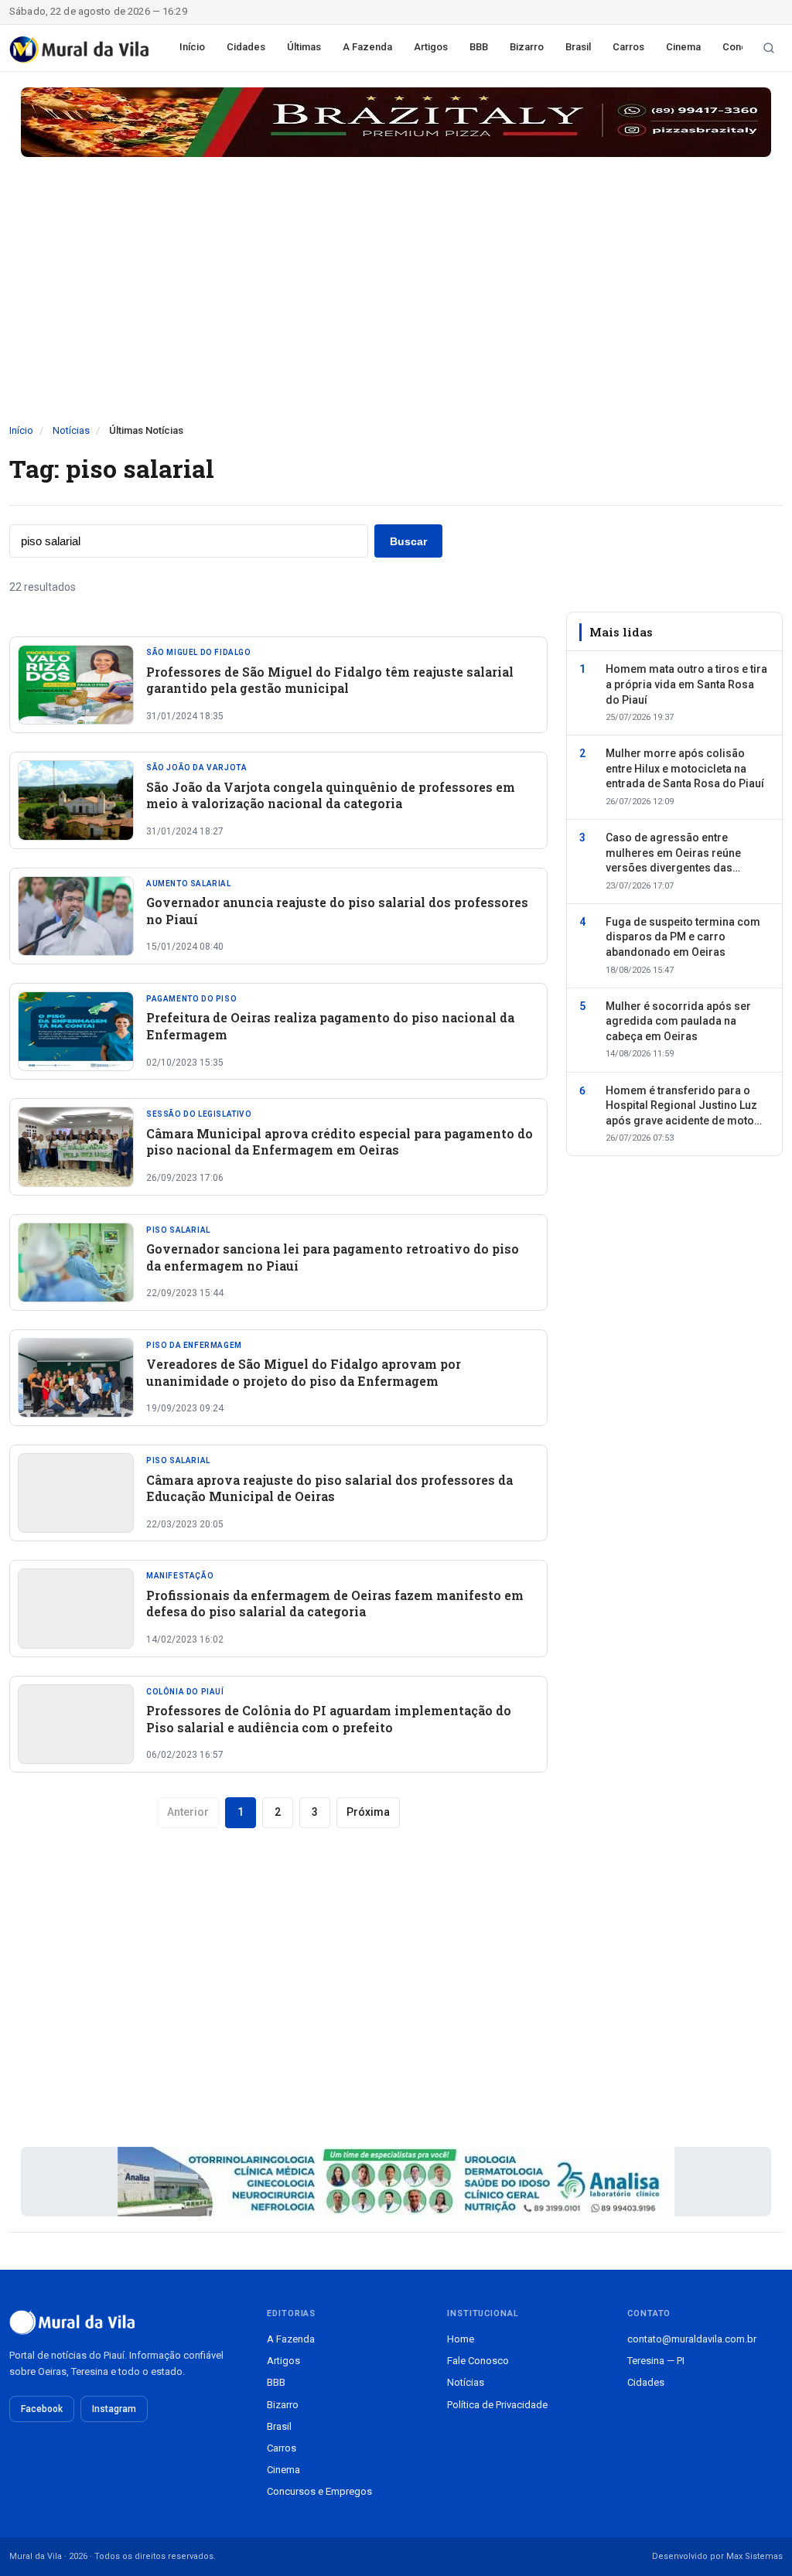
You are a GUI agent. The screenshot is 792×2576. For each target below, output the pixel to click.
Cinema (683, 47)
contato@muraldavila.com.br (692, 2339)
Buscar (408, 541)
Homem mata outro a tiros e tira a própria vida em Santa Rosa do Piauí (686, 684)
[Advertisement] (396, 307)
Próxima (368, 1812)
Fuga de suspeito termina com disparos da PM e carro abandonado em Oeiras (683, 937)
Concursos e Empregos (319, 2491)
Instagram (114, 2409)
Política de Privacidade (497, 2405)
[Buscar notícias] (769, 48)
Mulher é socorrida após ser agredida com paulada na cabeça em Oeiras (678, 1021)
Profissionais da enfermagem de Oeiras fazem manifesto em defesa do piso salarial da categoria (335, 1604)
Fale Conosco (478, 2361)
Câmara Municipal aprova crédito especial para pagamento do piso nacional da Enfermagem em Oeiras (340, 1142)
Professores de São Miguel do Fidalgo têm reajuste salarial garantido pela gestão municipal (330, 680)
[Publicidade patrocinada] (396, 122)
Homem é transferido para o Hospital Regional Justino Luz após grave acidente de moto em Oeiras (681, 1107)
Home (461, 2339)
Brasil (578, 47)
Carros (628, 47)
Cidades (246, 47)
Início (192, 47)
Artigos (431, 47)
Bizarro (527, 47)
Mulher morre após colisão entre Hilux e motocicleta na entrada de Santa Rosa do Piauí (685, 768)
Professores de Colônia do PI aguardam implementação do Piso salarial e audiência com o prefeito (329, 1719)
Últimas (304, 47)
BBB (479, 47)
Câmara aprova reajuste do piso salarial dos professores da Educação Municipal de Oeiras (329, 1488)
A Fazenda (367, 47)
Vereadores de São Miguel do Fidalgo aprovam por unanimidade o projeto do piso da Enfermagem (304, 1372)
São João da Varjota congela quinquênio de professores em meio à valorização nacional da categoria (331, 795)
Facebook (42, 2409)
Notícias (71, 430)
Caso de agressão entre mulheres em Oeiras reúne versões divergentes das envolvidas (673, 854)
